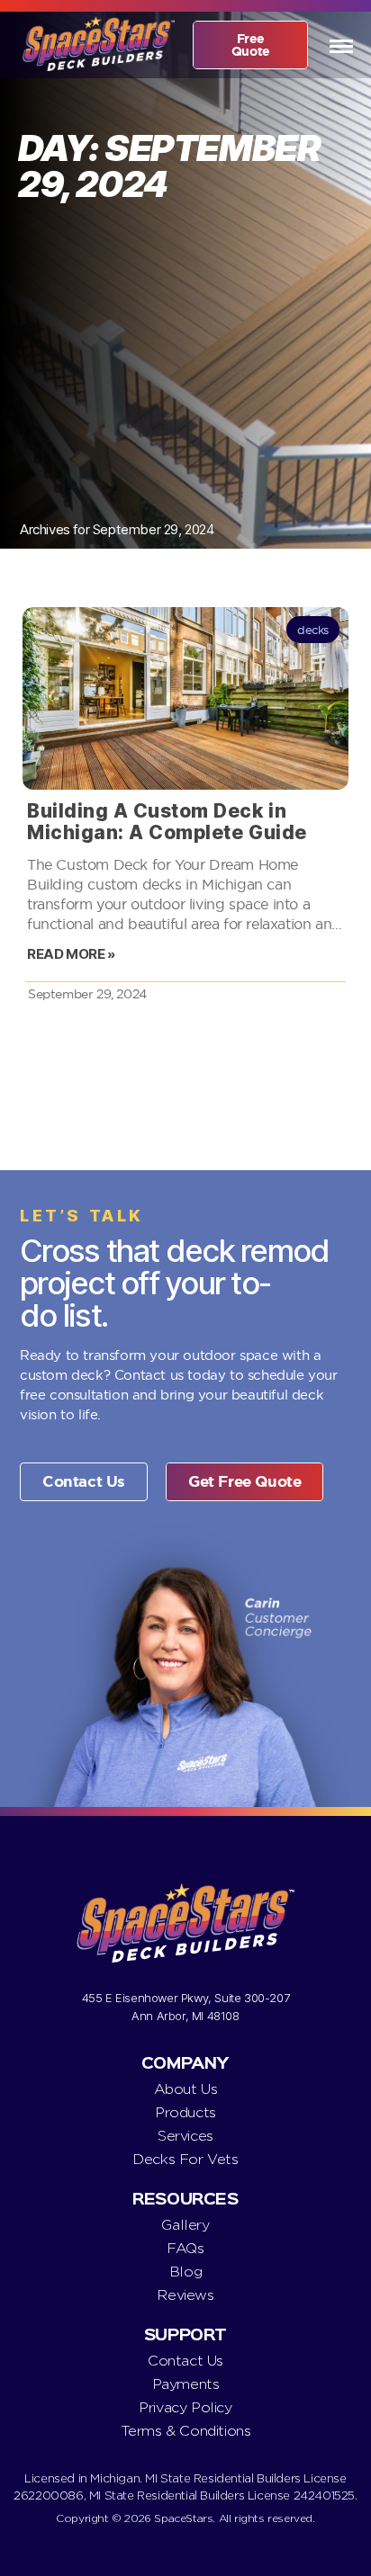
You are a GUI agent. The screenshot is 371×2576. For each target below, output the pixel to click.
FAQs (185, 2248)
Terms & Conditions (186, 2431)
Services (185, 2136)
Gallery (185, 2225)
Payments (186, 2384)
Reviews (185, 2295)
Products (185, 2112)
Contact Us (185, 2361)
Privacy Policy (185, 2407)
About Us (186, 2089)
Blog (185, 2272)
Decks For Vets (185, 2159)
